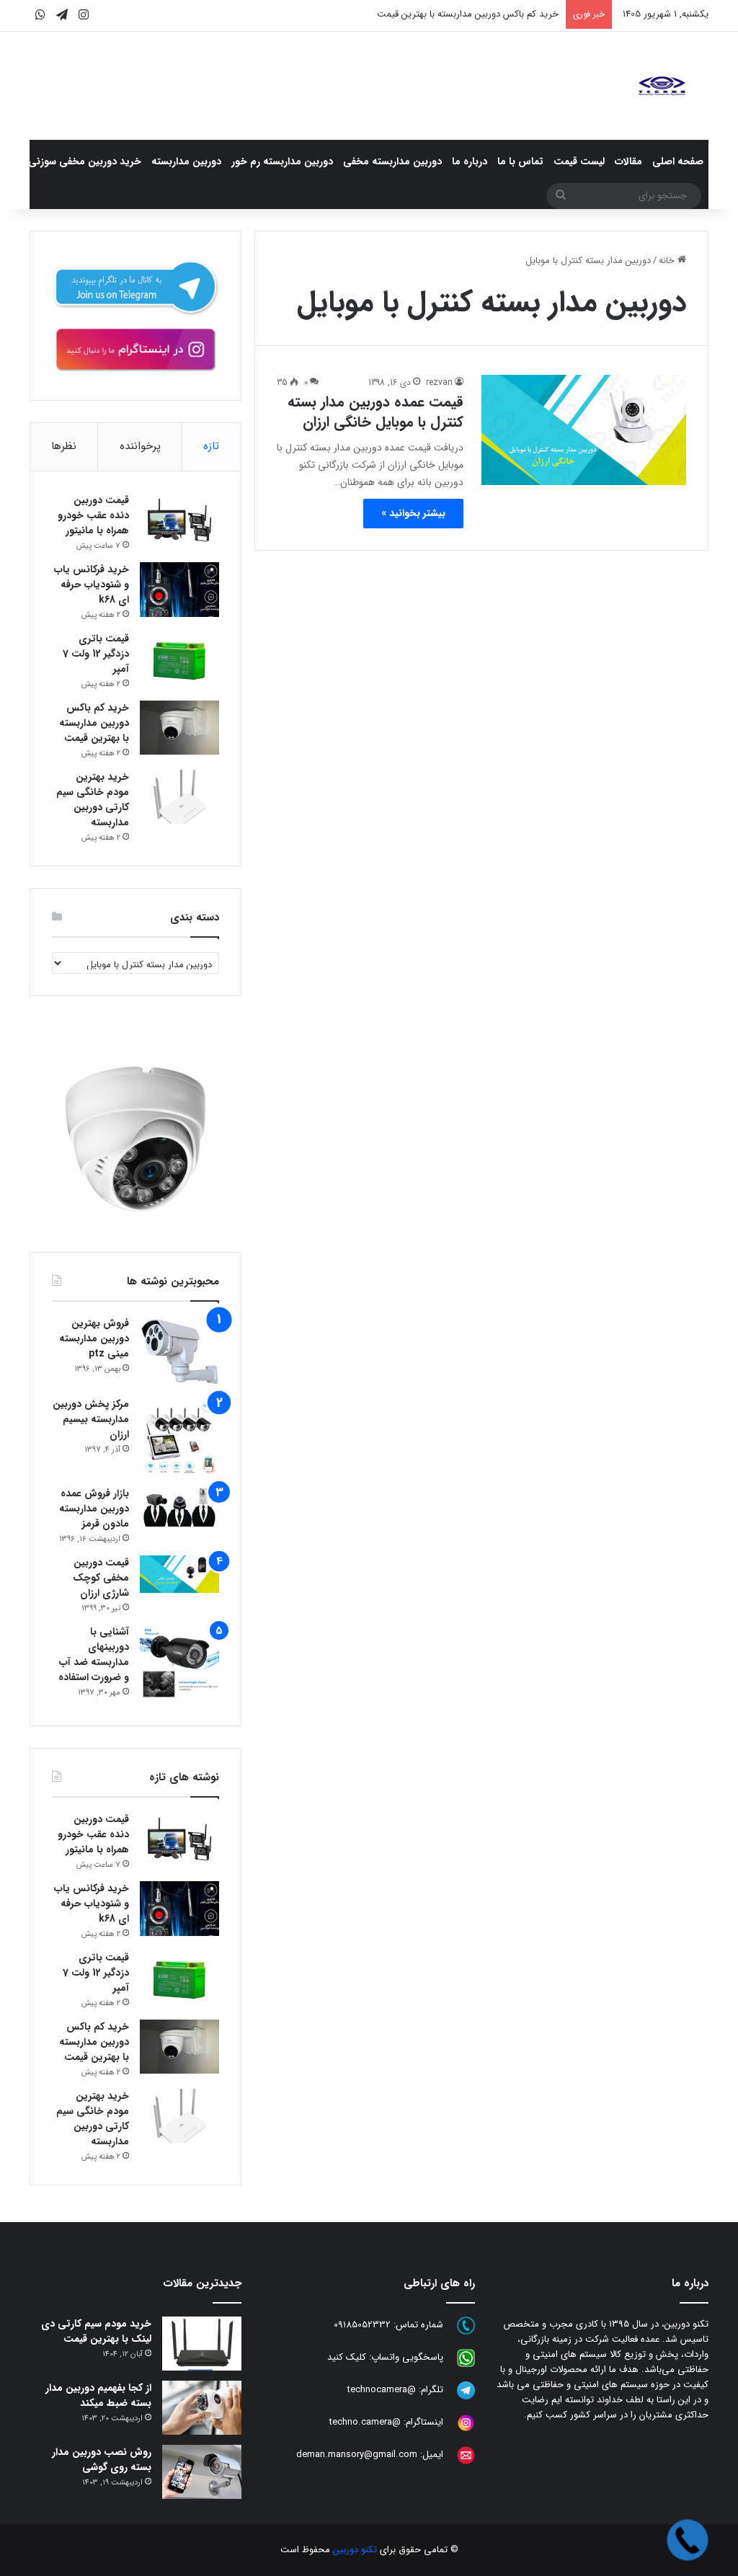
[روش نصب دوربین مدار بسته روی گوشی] (202, 2472)
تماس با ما (520, 161)
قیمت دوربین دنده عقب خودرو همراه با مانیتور (93, 515)
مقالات (628, 161)
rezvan (439, 382)
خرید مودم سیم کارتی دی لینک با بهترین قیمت (96, 2331)
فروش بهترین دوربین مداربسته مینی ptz (94, 1338)
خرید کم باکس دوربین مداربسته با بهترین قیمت (468, 14)
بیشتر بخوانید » (413, 513)
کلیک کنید (347, 2358)
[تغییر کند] (662, 86)
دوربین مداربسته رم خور (282, 161)
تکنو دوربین (355, 2550)
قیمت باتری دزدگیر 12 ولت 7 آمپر (96, 654)
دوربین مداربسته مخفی (392, 161)
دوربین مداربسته (186, 161)
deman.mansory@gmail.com (357, 2455)
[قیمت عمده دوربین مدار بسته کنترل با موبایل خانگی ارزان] (584, 430)
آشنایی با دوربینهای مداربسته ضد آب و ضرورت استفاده (94, 1655)
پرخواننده (140, 446)
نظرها (64, 446)
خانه (668, 261)
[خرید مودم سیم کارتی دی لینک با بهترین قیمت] (202, 2344)
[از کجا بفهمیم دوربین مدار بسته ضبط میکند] (202, 2408)
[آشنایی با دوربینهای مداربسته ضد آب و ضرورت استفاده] (179, 1664)
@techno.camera (365, 2423)
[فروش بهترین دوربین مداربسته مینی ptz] (179, 1352)
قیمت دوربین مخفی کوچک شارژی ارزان (101, 1578)
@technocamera (382, 2390)
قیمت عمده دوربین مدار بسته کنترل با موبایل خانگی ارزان (375, 412)
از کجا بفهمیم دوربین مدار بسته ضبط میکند (98, 2395)
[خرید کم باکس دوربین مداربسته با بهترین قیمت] (179, 728)
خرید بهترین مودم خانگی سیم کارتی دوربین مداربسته (93, 800)
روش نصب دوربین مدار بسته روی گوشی (102, 2460)
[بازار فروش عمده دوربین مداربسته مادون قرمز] (179, 1506)
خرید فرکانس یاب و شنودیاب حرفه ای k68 (92, 585)
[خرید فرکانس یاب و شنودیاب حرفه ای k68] (179, 590)
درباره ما (470, 161)
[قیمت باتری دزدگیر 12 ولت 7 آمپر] (179, 658)
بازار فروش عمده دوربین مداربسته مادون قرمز (94, 1509)
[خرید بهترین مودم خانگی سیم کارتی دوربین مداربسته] (179, 797)
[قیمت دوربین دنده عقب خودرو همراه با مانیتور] (179, 520)
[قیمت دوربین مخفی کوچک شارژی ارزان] (179, 1574)
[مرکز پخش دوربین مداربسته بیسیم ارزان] (179, 1436)
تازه (211, 446)
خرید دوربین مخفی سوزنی (85, 161)
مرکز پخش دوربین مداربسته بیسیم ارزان (91, 1419)
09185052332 (362, 2326)
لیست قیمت (579, 161)
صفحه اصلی (678, 161)
